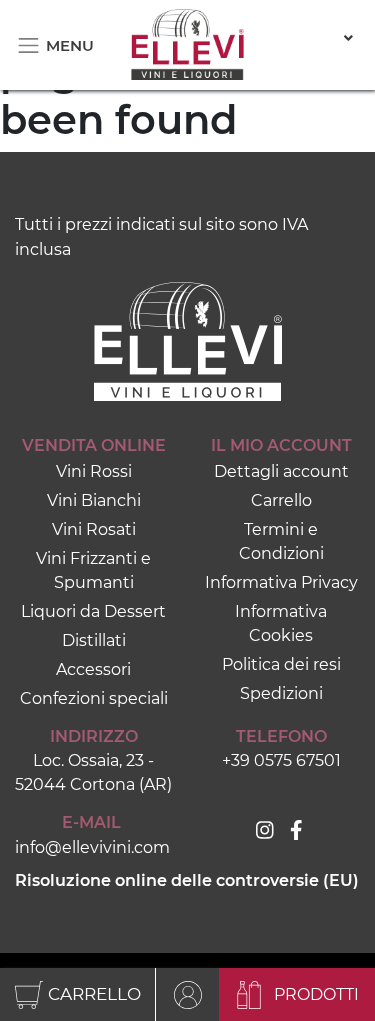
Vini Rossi (94, 471)
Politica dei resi (281, 664)
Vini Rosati (94, 529)
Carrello (281, 500)
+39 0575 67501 (281, 760)
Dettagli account (281, 471)
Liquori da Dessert (93, 611)
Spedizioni (281, 693)
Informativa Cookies (281, 623)
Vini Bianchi (94, 500)
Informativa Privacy (281, 582)
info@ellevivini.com (92, 847)
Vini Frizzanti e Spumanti (93, 570)
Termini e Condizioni (281, 541)
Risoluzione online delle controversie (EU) (187, 880)
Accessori (93, 669)
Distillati (94, 640)
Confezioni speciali (94, 698)
